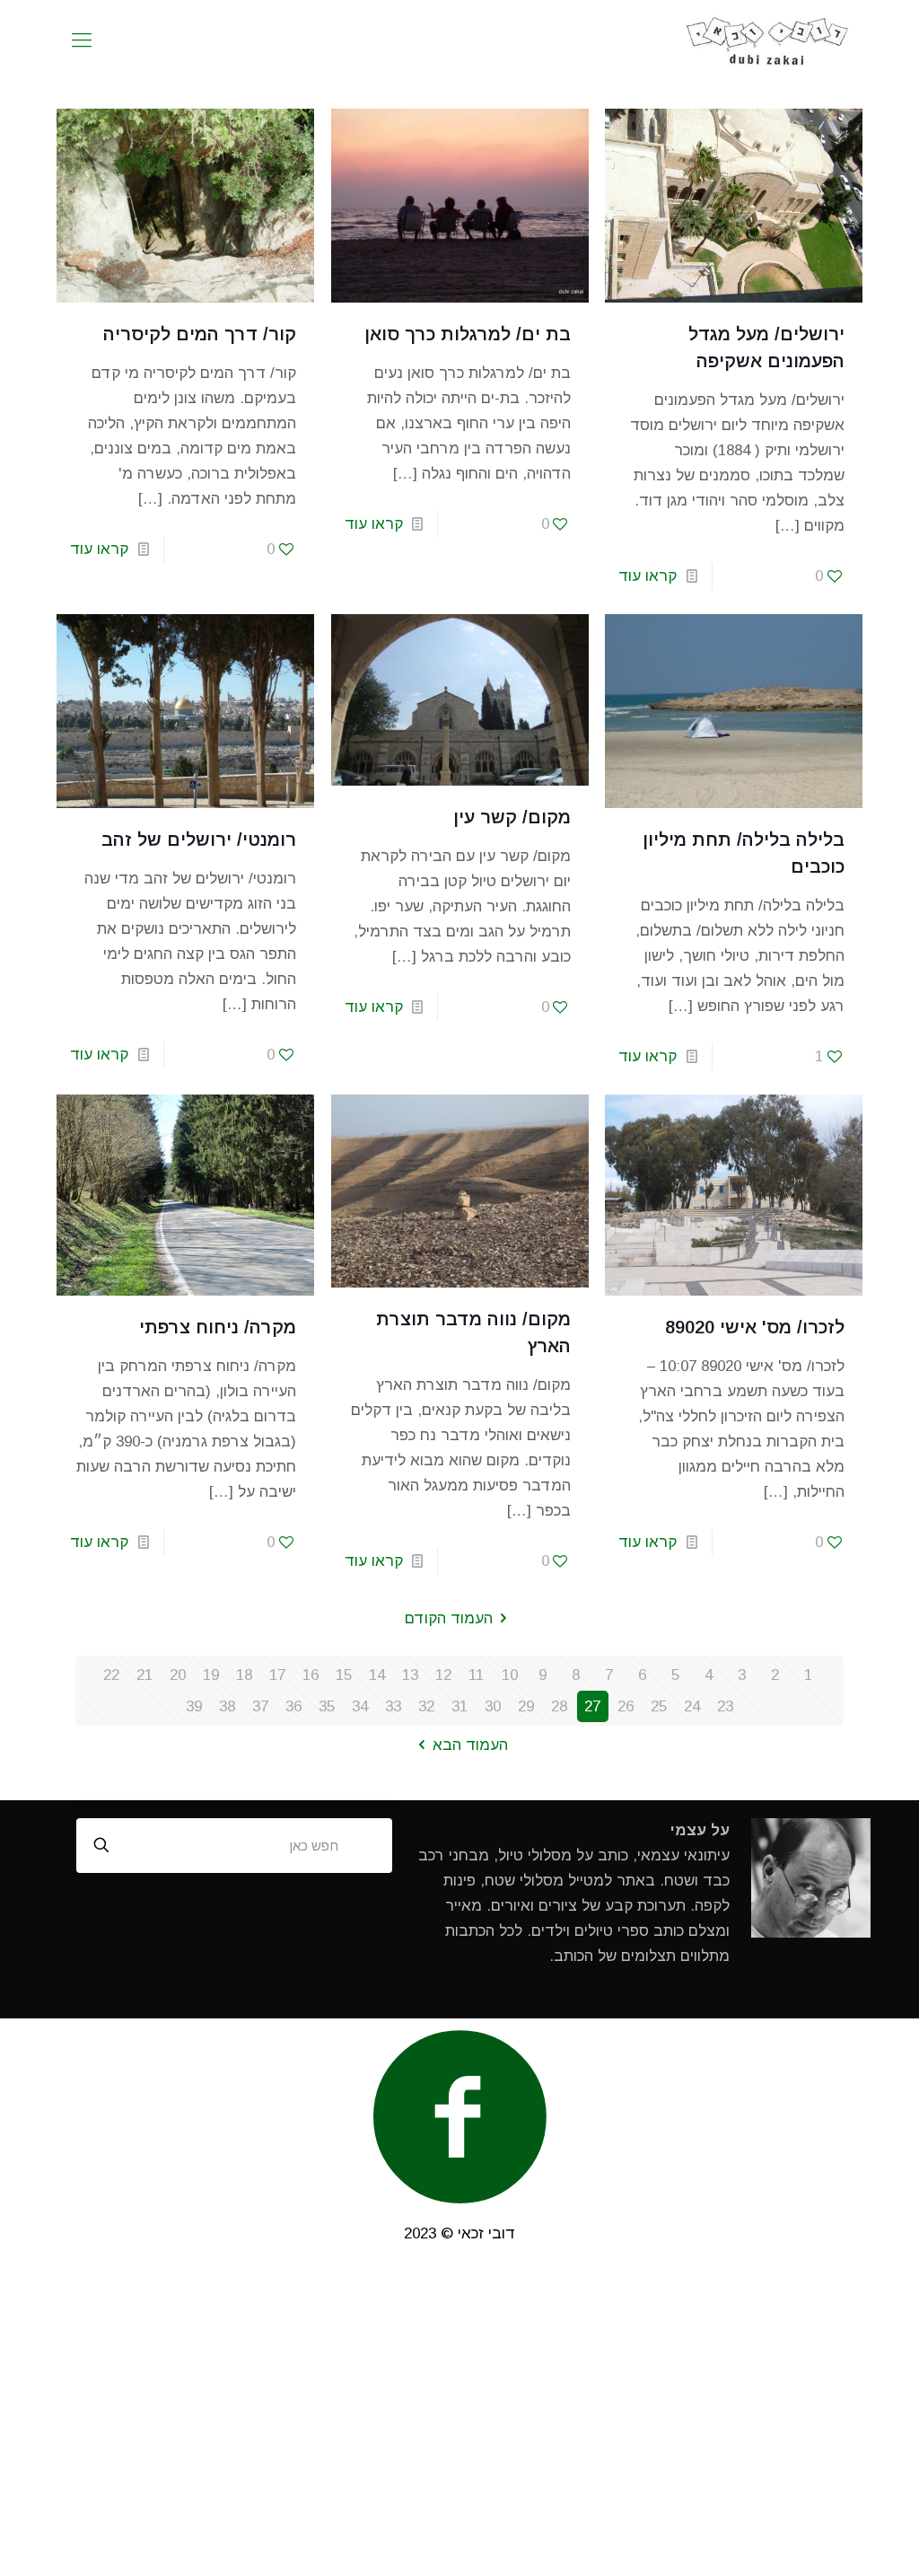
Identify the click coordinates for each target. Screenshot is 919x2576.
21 (144, 1675)
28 (559, 1706)
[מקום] (768, 40)
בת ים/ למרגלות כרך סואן (468, 334)
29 (526, 1706)
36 (293, 1706)
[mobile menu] (82, 40)
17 (277, 1675)
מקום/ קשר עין (512, 817)
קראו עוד (648, 576)
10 (510, 1675)
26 (626, 1706)
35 (327, 1706)
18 (244, 1675)
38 (227, 1706)
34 (360, 1706)
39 (194, 1706)
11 (476, 1675)
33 (393, 1706)
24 (692, 1706)
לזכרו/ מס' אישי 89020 (755, 1327)
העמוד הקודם (449, 1618)
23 (725, 1706)
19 (211, 1675)
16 (311, 1675)
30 (493, 1706)
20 (178, 1675)
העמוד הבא (470, 1745)
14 (377, 1675)
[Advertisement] (459, 2422)
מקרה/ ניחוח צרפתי (218, 1327)
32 (426, 1706)
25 (659, 1706)
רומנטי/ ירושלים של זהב (199, 840)
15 (344, 1675)
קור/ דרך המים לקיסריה (200, 334)
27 (592, 1706)
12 (443, 1675)
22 (111, 1675)
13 (410, 1675)
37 (260, 1706)
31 (459, 1706)
